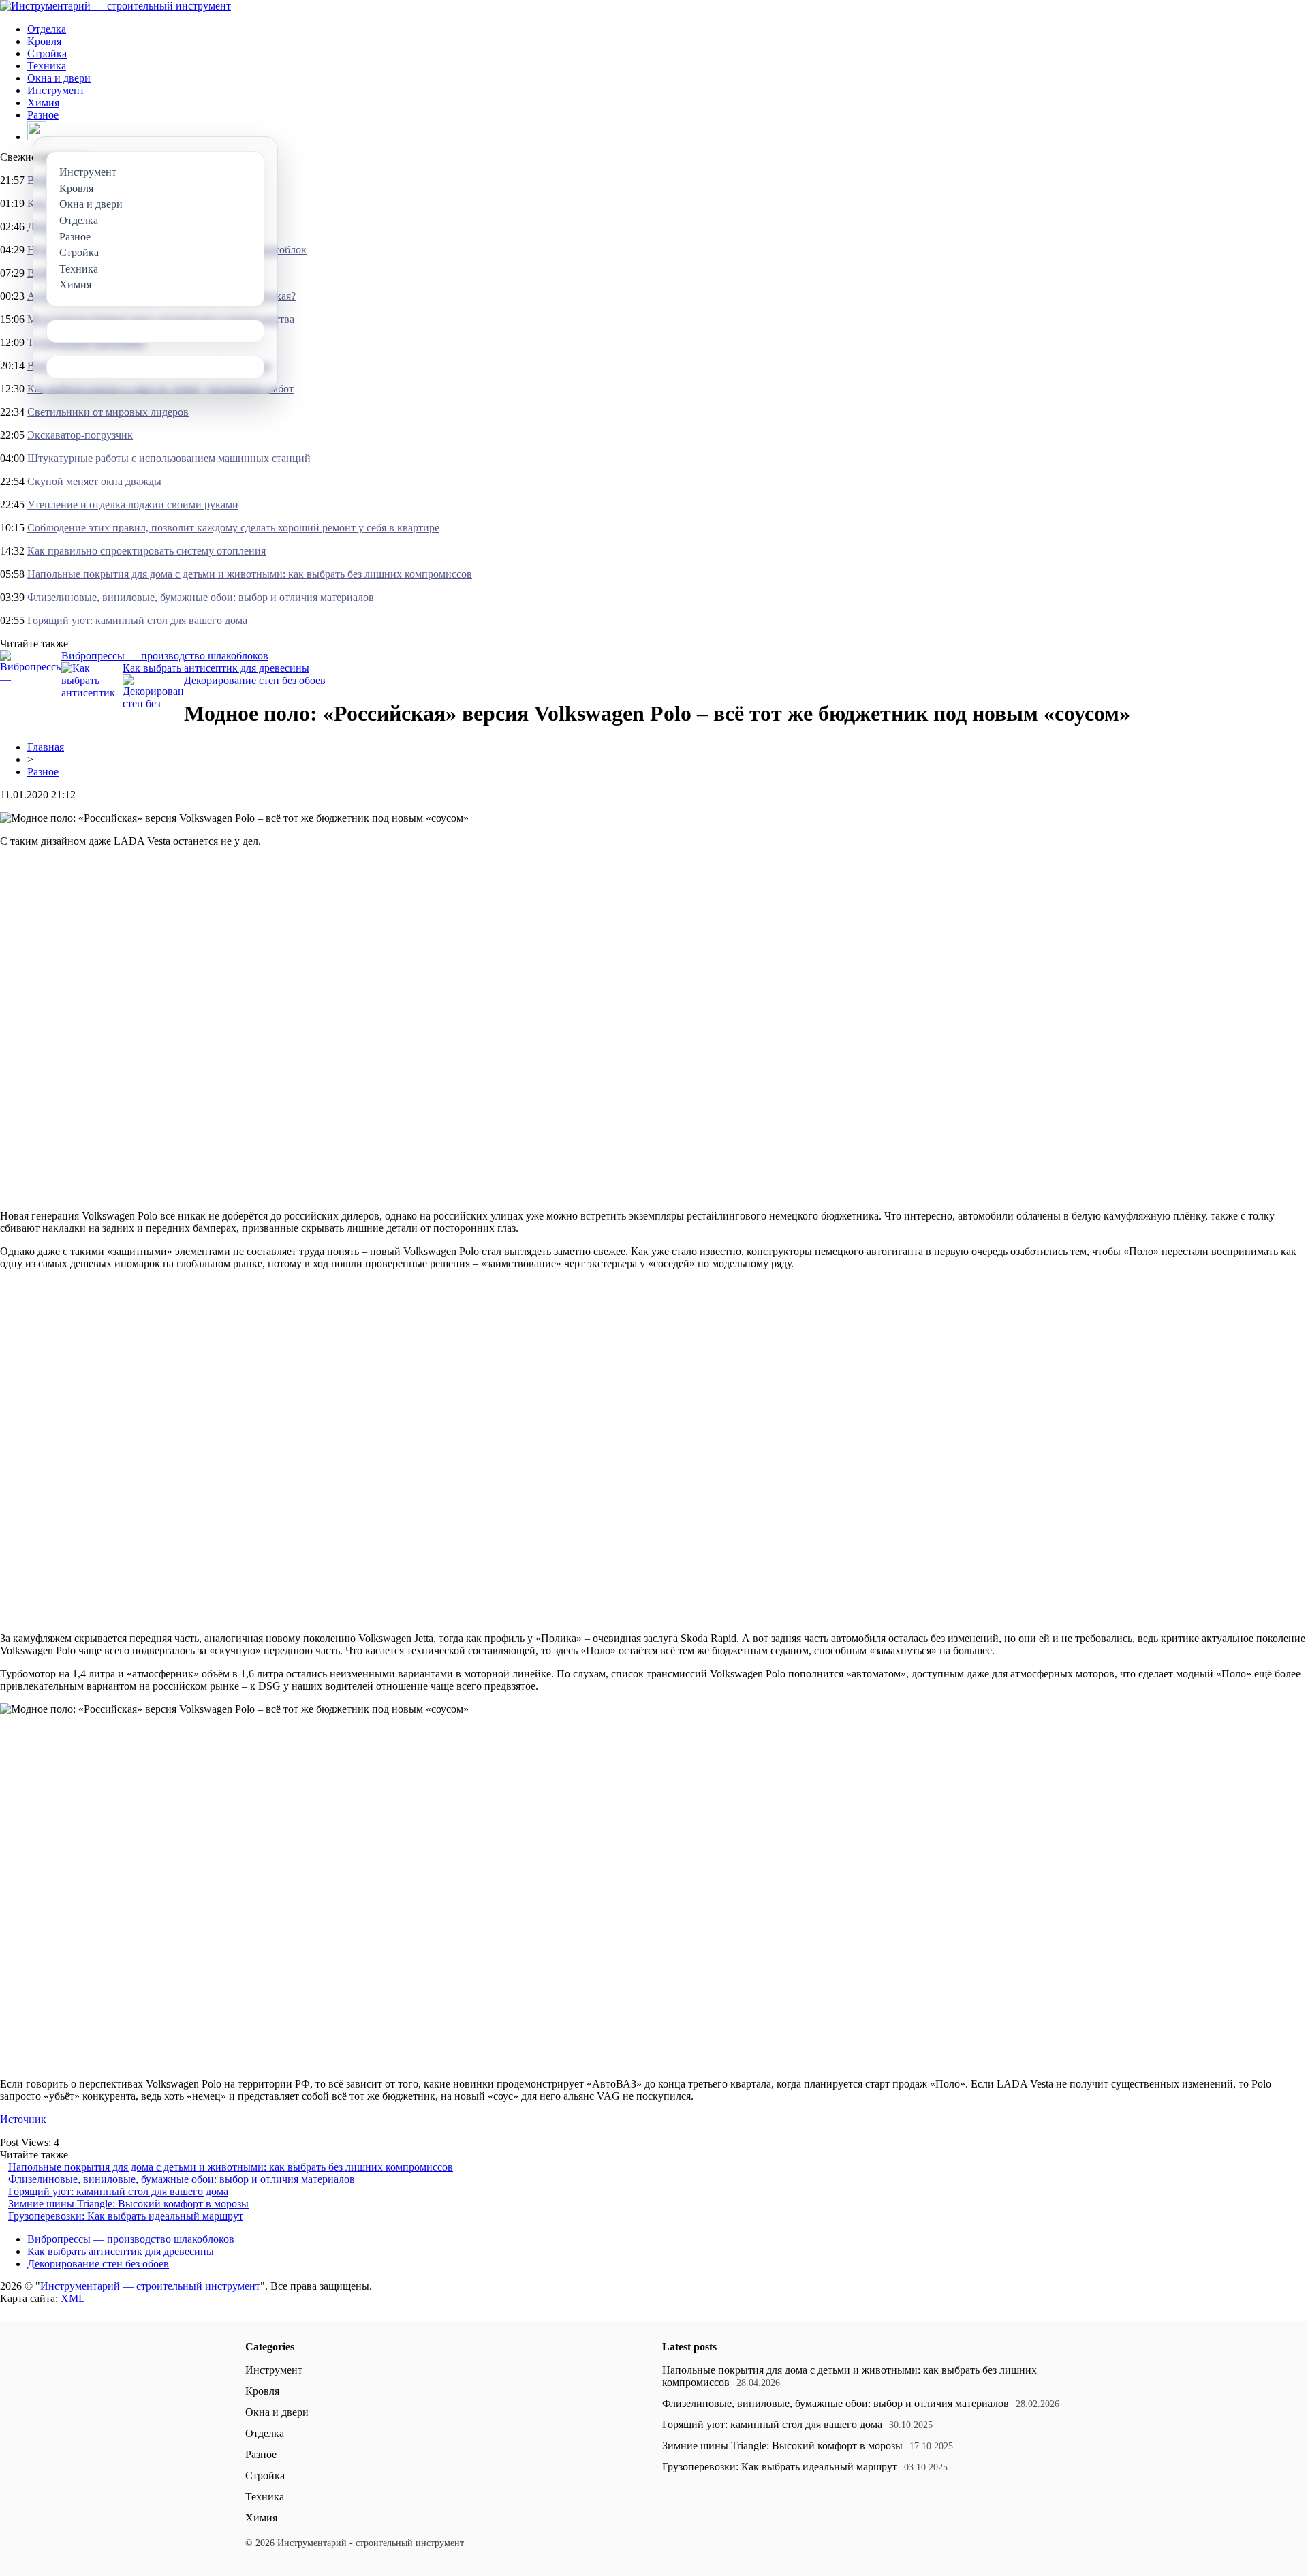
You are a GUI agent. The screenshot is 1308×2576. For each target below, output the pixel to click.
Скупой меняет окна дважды (94, 481)
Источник (23, 2119)
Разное (43, 115)
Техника (47, 66)
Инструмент (56, 90)
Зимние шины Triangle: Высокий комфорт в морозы (128, 2204)
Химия (43, 103)
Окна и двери (59, 78)
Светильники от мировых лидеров (108, 412)
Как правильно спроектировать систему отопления (146, 551)
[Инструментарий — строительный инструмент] (115, 6)
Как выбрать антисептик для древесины (216, 668)
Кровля (44, 41)
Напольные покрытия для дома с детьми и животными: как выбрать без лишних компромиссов (250, 574)
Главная (46, 747)
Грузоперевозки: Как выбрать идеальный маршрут (126, 2216)
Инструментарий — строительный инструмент (150, 2286)
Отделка (47, 29)
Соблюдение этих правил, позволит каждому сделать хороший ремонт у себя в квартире (233, 528)
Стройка (47, 53)
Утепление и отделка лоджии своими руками (133, 505)
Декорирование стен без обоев (255, 680)
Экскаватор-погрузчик (80, 435)
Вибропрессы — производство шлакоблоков (165, 656)
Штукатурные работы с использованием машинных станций (169, 458)
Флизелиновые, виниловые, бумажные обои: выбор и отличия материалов (201, 597)
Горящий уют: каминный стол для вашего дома (137, 620)
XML (73, 2298)
